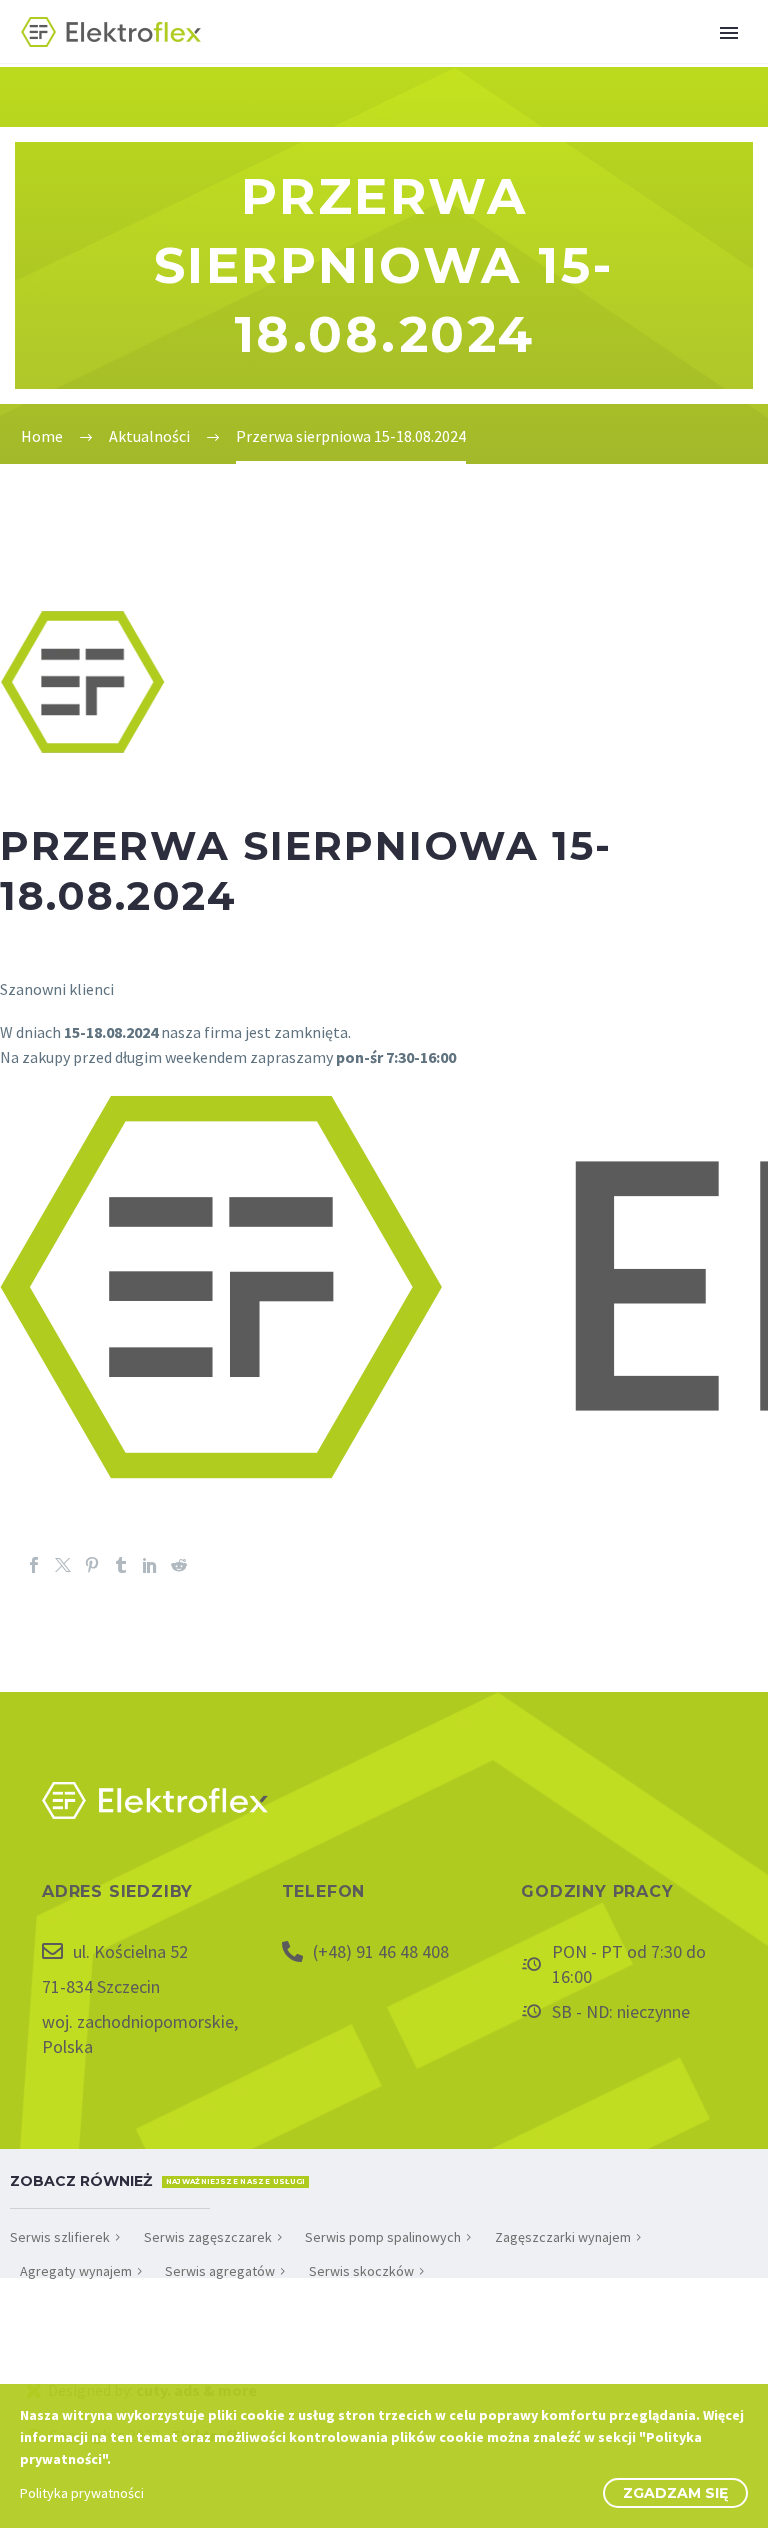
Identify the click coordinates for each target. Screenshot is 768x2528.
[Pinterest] (92, 1565)
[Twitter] (63, 1565)
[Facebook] (34, 1565)
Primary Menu (729, 33)
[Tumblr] (121, 1565)
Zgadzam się (675, 2493)
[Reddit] (179, 1565)
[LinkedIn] (150, 1565)
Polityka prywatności (82, 2493)
